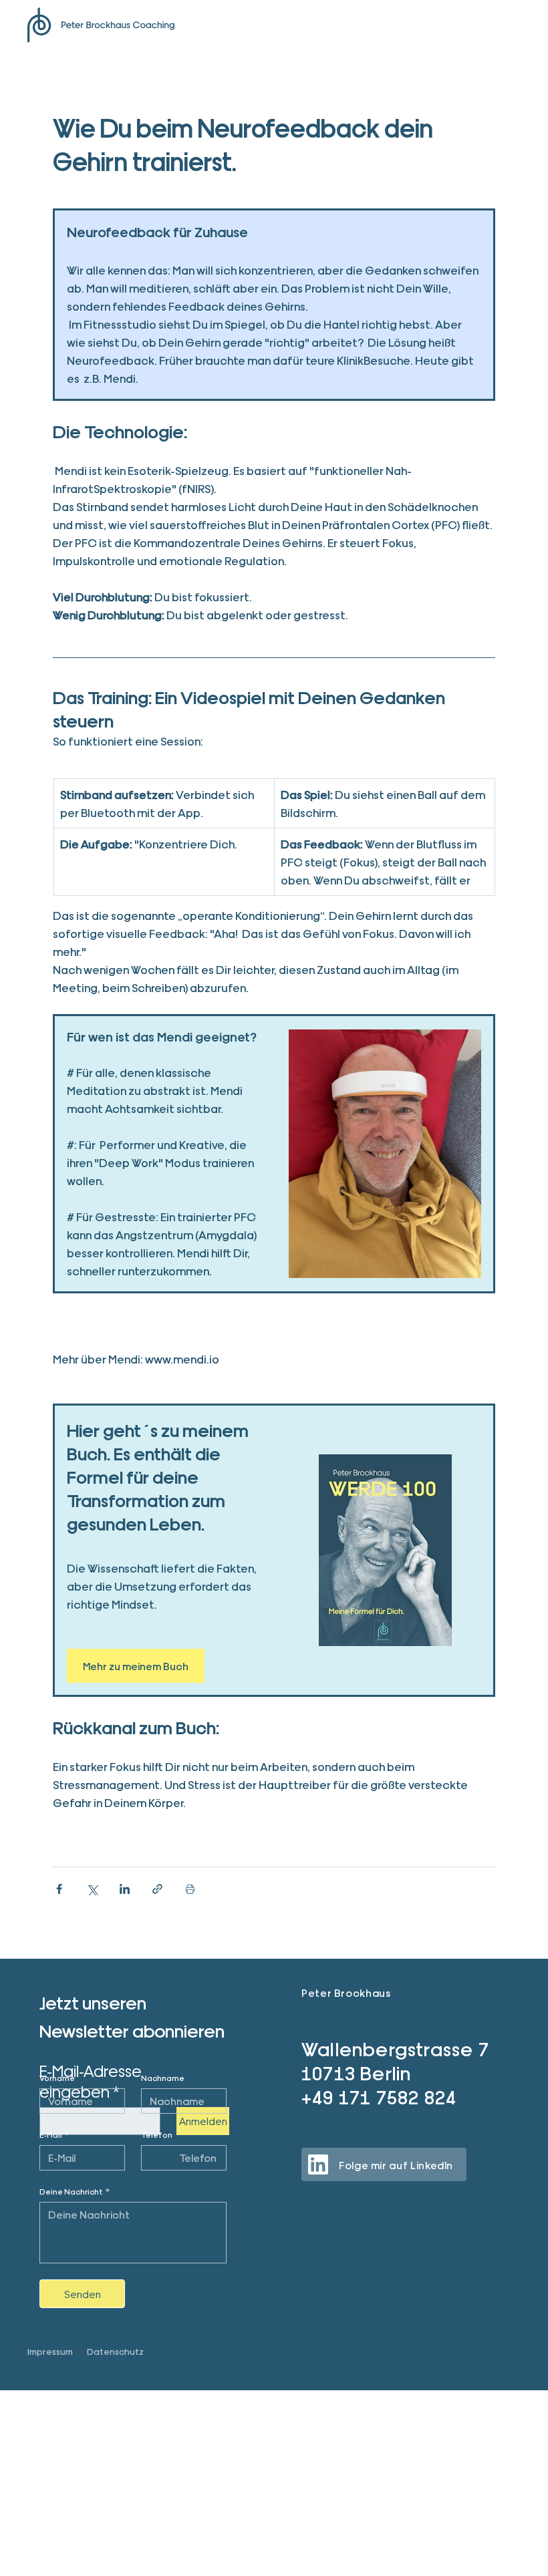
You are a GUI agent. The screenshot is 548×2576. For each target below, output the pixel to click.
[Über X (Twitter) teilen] (92, 1889)
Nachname (163, 2078)
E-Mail (54, 2134)
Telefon (157, 2134)
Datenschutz (115, 2351)
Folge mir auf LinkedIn (396, 2165)
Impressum (50, 2351)
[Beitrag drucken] (190, 1889)
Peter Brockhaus (346, 1992)
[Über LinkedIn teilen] (125, 1889)
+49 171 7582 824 (379, 2096)
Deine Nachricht (75, 2191)
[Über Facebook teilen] (59, 1889)
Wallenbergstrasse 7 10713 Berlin (395, 2060)
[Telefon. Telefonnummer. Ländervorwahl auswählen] (163, 2158)
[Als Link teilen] (157, 1889)
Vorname (57, 2078)
